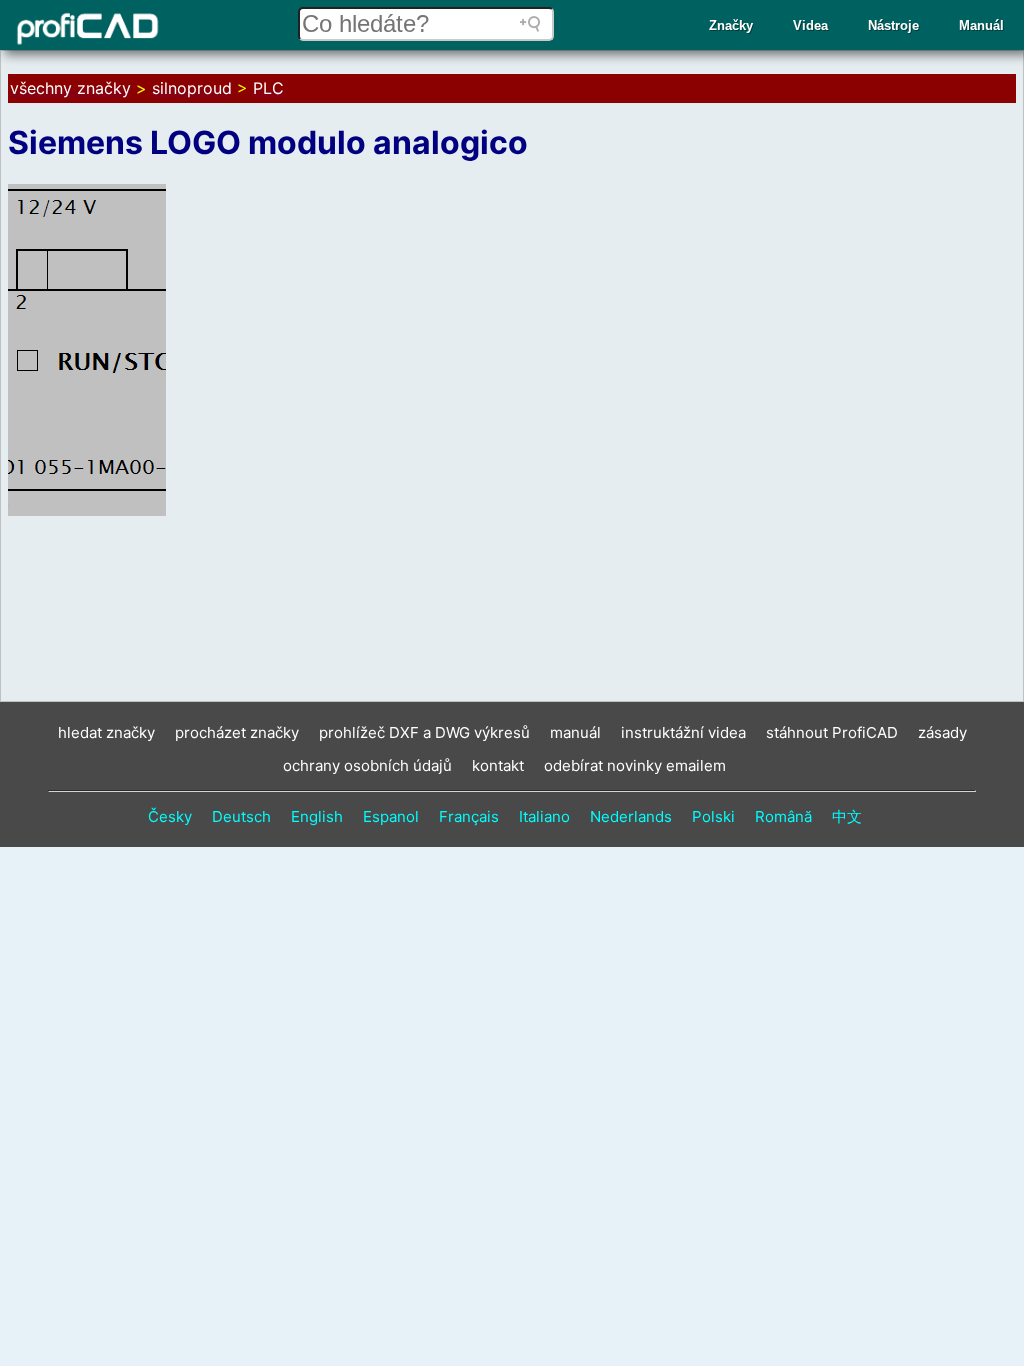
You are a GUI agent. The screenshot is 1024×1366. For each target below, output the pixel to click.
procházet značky (237, 732)
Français (469, 816)
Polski (713, 816)
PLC (268, 88)
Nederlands (631, 816)
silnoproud (192, 88)
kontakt (498, 765)
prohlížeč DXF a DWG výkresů (424, 732)
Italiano (544, 816)
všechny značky (70, 88)
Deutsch (241, 816)
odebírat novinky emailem (635, 765)
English (317, 816)
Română (783, 816)
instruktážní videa (683, 732)
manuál (575, 732)
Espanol (391, 816)
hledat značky (106, 732)
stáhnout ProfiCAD (832, 732)
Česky (170, 816)
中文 (847, 816)
